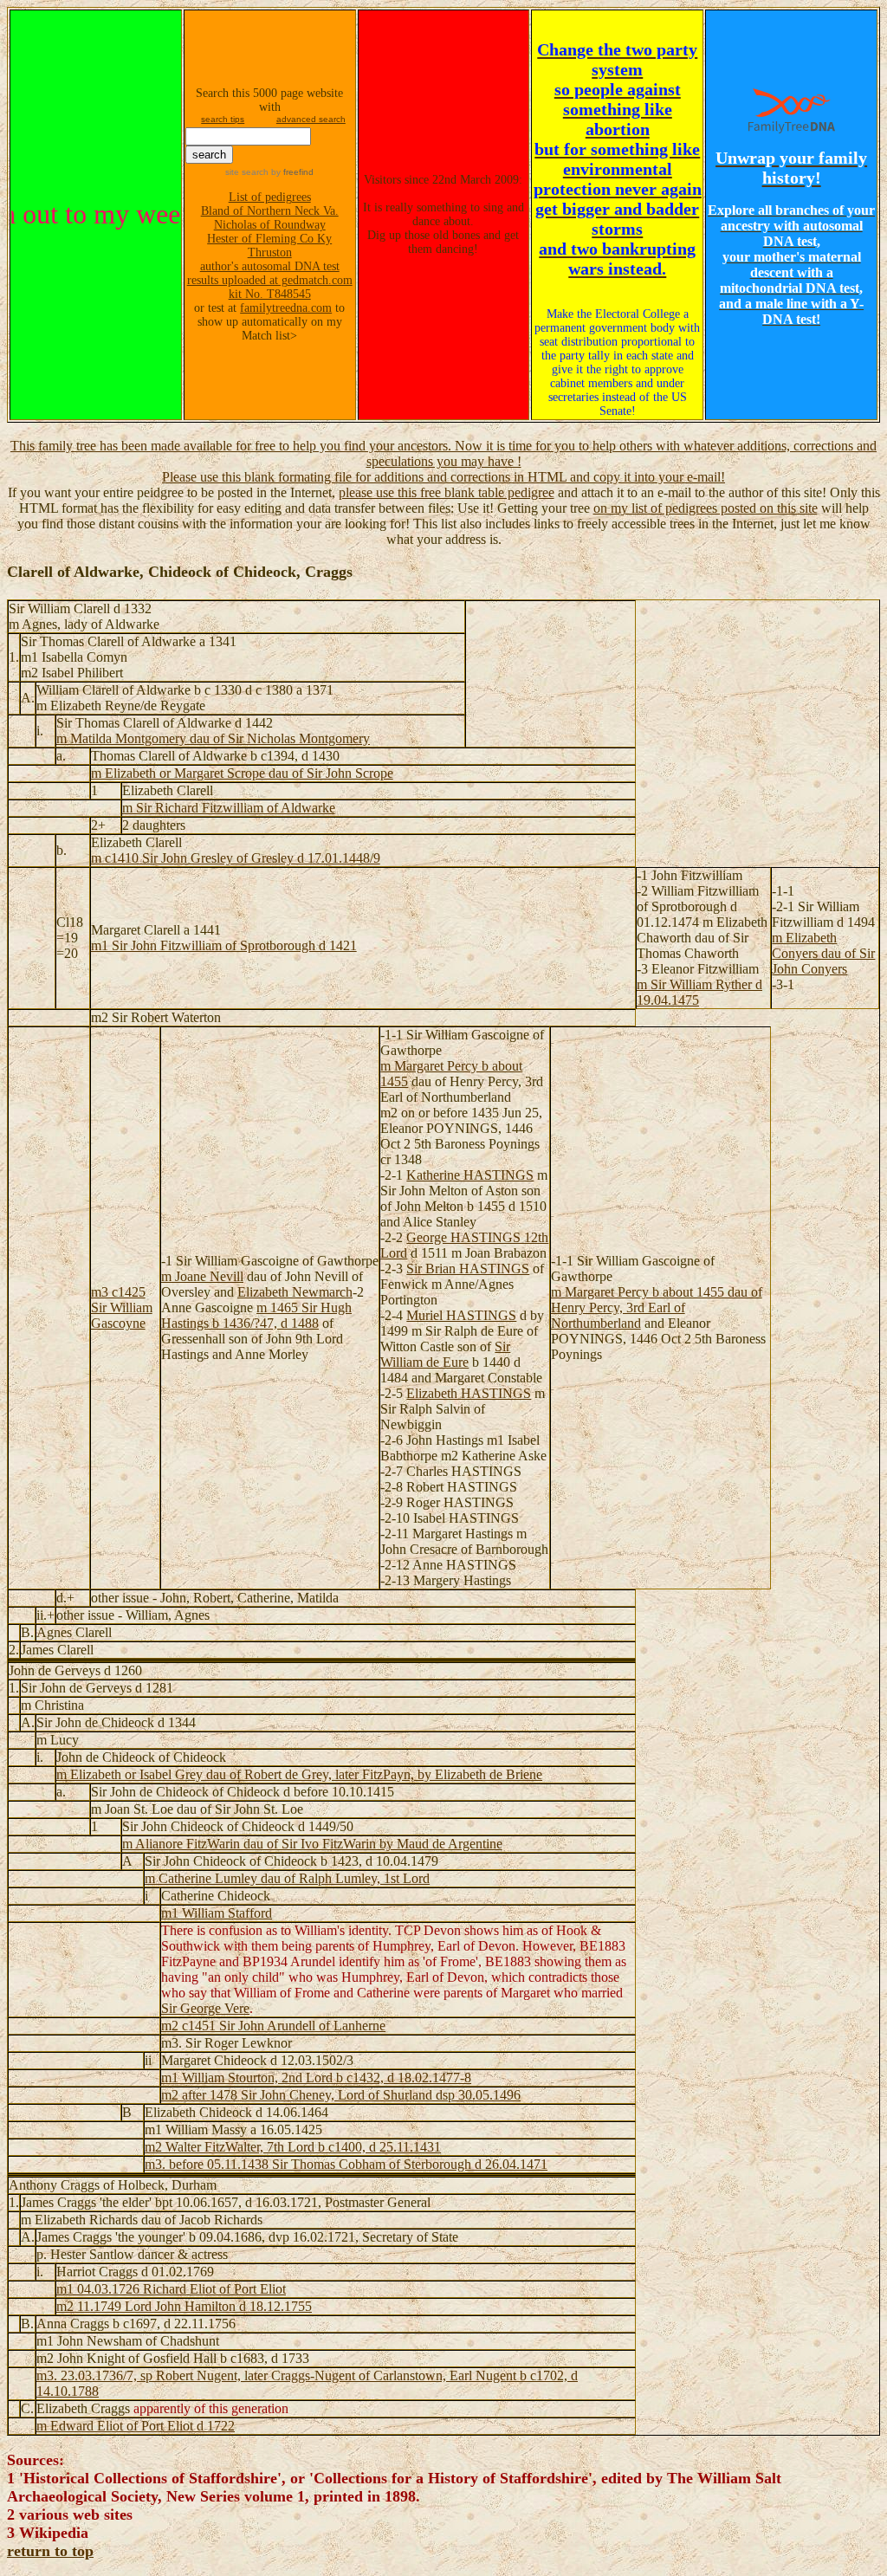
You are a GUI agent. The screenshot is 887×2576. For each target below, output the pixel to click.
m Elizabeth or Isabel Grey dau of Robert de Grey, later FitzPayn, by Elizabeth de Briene (299, 1774)
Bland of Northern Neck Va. (270, 211)
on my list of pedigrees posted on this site (706, 508)
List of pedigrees (270, 197)
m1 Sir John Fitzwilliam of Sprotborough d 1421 (224, 945)
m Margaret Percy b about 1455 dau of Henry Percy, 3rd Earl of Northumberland (657, 1307)
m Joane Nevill (202, 1276)
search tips (223, 119)
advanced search (311, 119)
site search (247, 172)
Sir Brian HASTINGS (468, 1269)
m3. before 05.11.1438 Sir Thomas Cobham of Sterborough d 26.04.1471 (346, 2164)
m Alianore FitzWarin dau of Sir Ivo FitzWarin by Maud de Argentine (312, 1844)
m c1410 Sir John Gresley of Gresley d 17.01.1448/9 (236, 858)
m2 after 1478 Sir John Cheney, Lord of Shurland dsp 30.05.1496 (341, 2095)
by (291, 172)
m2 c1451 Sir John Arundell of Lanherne (273, 2026)
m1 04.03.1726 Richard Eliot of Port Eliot (171, 2289)
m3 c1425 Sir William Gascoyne (122, 1307)
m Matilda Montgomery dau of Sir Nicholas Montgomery (213, 738)
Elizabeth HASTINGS (469, 1393)
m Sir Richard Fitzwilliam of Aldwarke (229, 808)
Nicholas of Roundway (270, 225)
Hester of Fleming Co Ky (269, 239)
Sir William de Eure (445, 1354)
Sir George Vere (205, 2008)
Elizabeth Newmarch (295, 1292)
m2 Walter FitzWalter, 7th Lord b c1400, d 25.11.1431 (293, 2147)
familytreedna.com (286, 308)
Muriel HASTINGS (461, 1315)
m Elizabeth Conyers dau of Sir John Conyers (823, 953)
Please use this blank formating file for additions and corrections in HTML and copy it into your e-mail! (443, 477)
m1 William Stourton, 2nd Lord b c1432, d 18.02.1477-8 (316, 2078)
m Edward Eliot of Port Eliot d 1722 (136, 2426)
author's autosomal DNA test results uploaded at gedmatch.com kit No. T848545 (270, 280)
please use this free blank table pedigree (447, 492)
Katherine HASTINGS (470, 1175)
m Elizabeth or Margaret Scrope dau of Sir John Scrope (242, 773)
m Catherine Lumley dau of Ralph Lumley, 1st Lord (287, 1878)
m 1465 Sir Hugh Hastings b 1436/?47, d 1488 (256, 1315)
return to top (50, 2551)
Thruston (270, 252)
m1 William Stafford (217, 1913)
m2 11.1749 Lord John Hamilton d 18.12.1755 (184, 2306)
